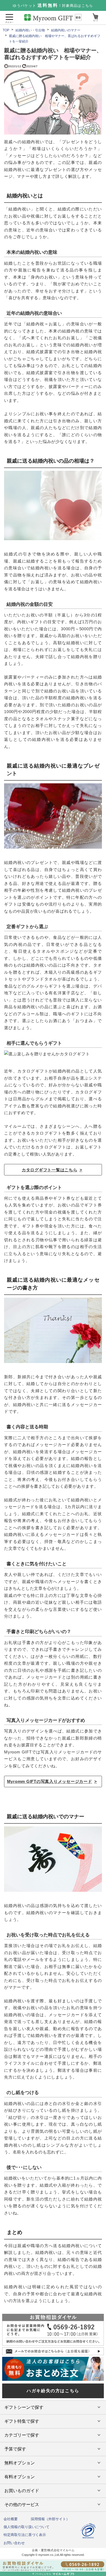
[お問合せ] (53, 2568)
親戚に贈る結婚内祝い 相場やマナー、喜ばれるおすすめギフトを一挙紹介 (55, 39)
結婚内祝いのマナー (66, 30)
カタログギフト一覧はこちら (50, 1170)
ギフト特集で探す (22, 2421)
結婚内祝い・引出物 (30, 30)
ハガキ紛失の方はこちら (53, 2391)
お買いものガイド (22, 2491)
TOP (6, 30)
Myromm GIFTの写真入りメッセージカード (50, 1781)
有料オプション (20, 2477)
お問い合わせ (14, 2543)
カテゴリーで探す (22, 2435)
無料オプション (20, 2463)
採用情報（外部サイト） (50, 2519)
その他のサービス (22, 2505)
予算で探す (15, 2449)
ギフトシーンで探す (24, 2407)
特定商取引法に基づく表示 (25, 2535)
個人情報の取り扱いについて (26, 2527)
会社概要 (11, 2519)
